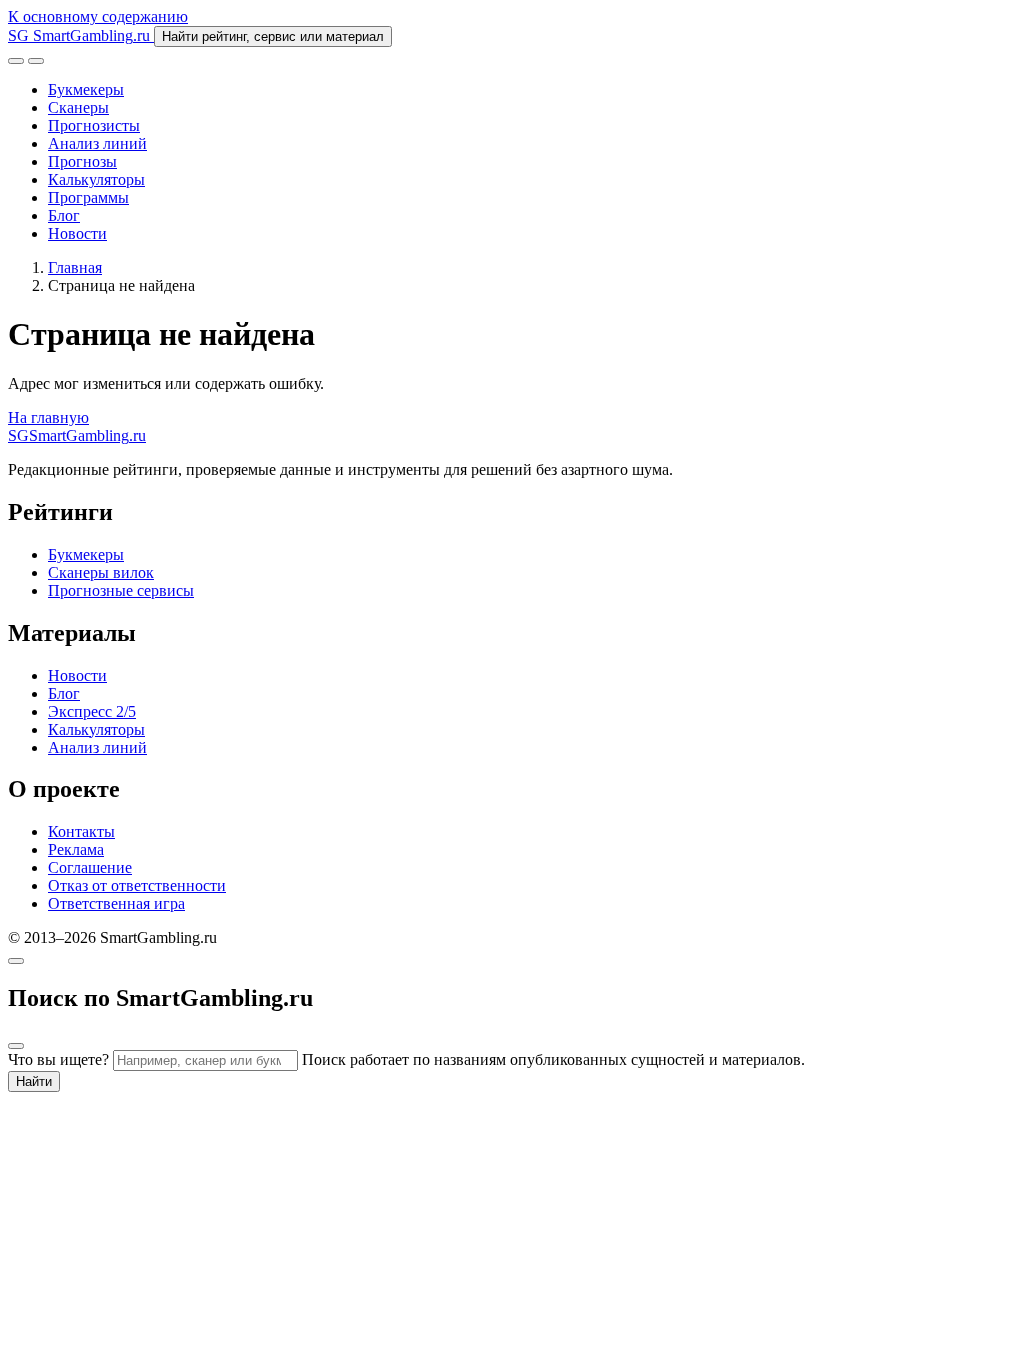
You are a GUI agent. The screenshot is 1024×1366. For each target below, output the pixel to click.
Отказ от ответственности (137, 885)
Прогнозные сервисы (121, 590)
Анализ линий (97, 143)
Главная (75, 267)
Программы (88, 197)
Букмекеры (86, 89)
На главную (48, 417)
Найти (34, 1081)
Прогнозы (82, 161)
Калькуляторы (96, 179)
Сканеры (78, 107)
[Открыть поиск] (16, 61)
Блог (64, 215)
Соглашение (90, 867)
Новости (77, 233)
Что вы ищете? (58, 1059)
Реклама (76, 849)
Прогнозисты (94, 125)
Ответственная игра (116, 903)
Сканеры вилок (101, 572)
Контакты (81, 831)
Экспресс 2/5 (92, 711)
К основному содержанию (98, 16)
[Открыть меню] (36, 61)
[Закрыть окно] (16, 961)
